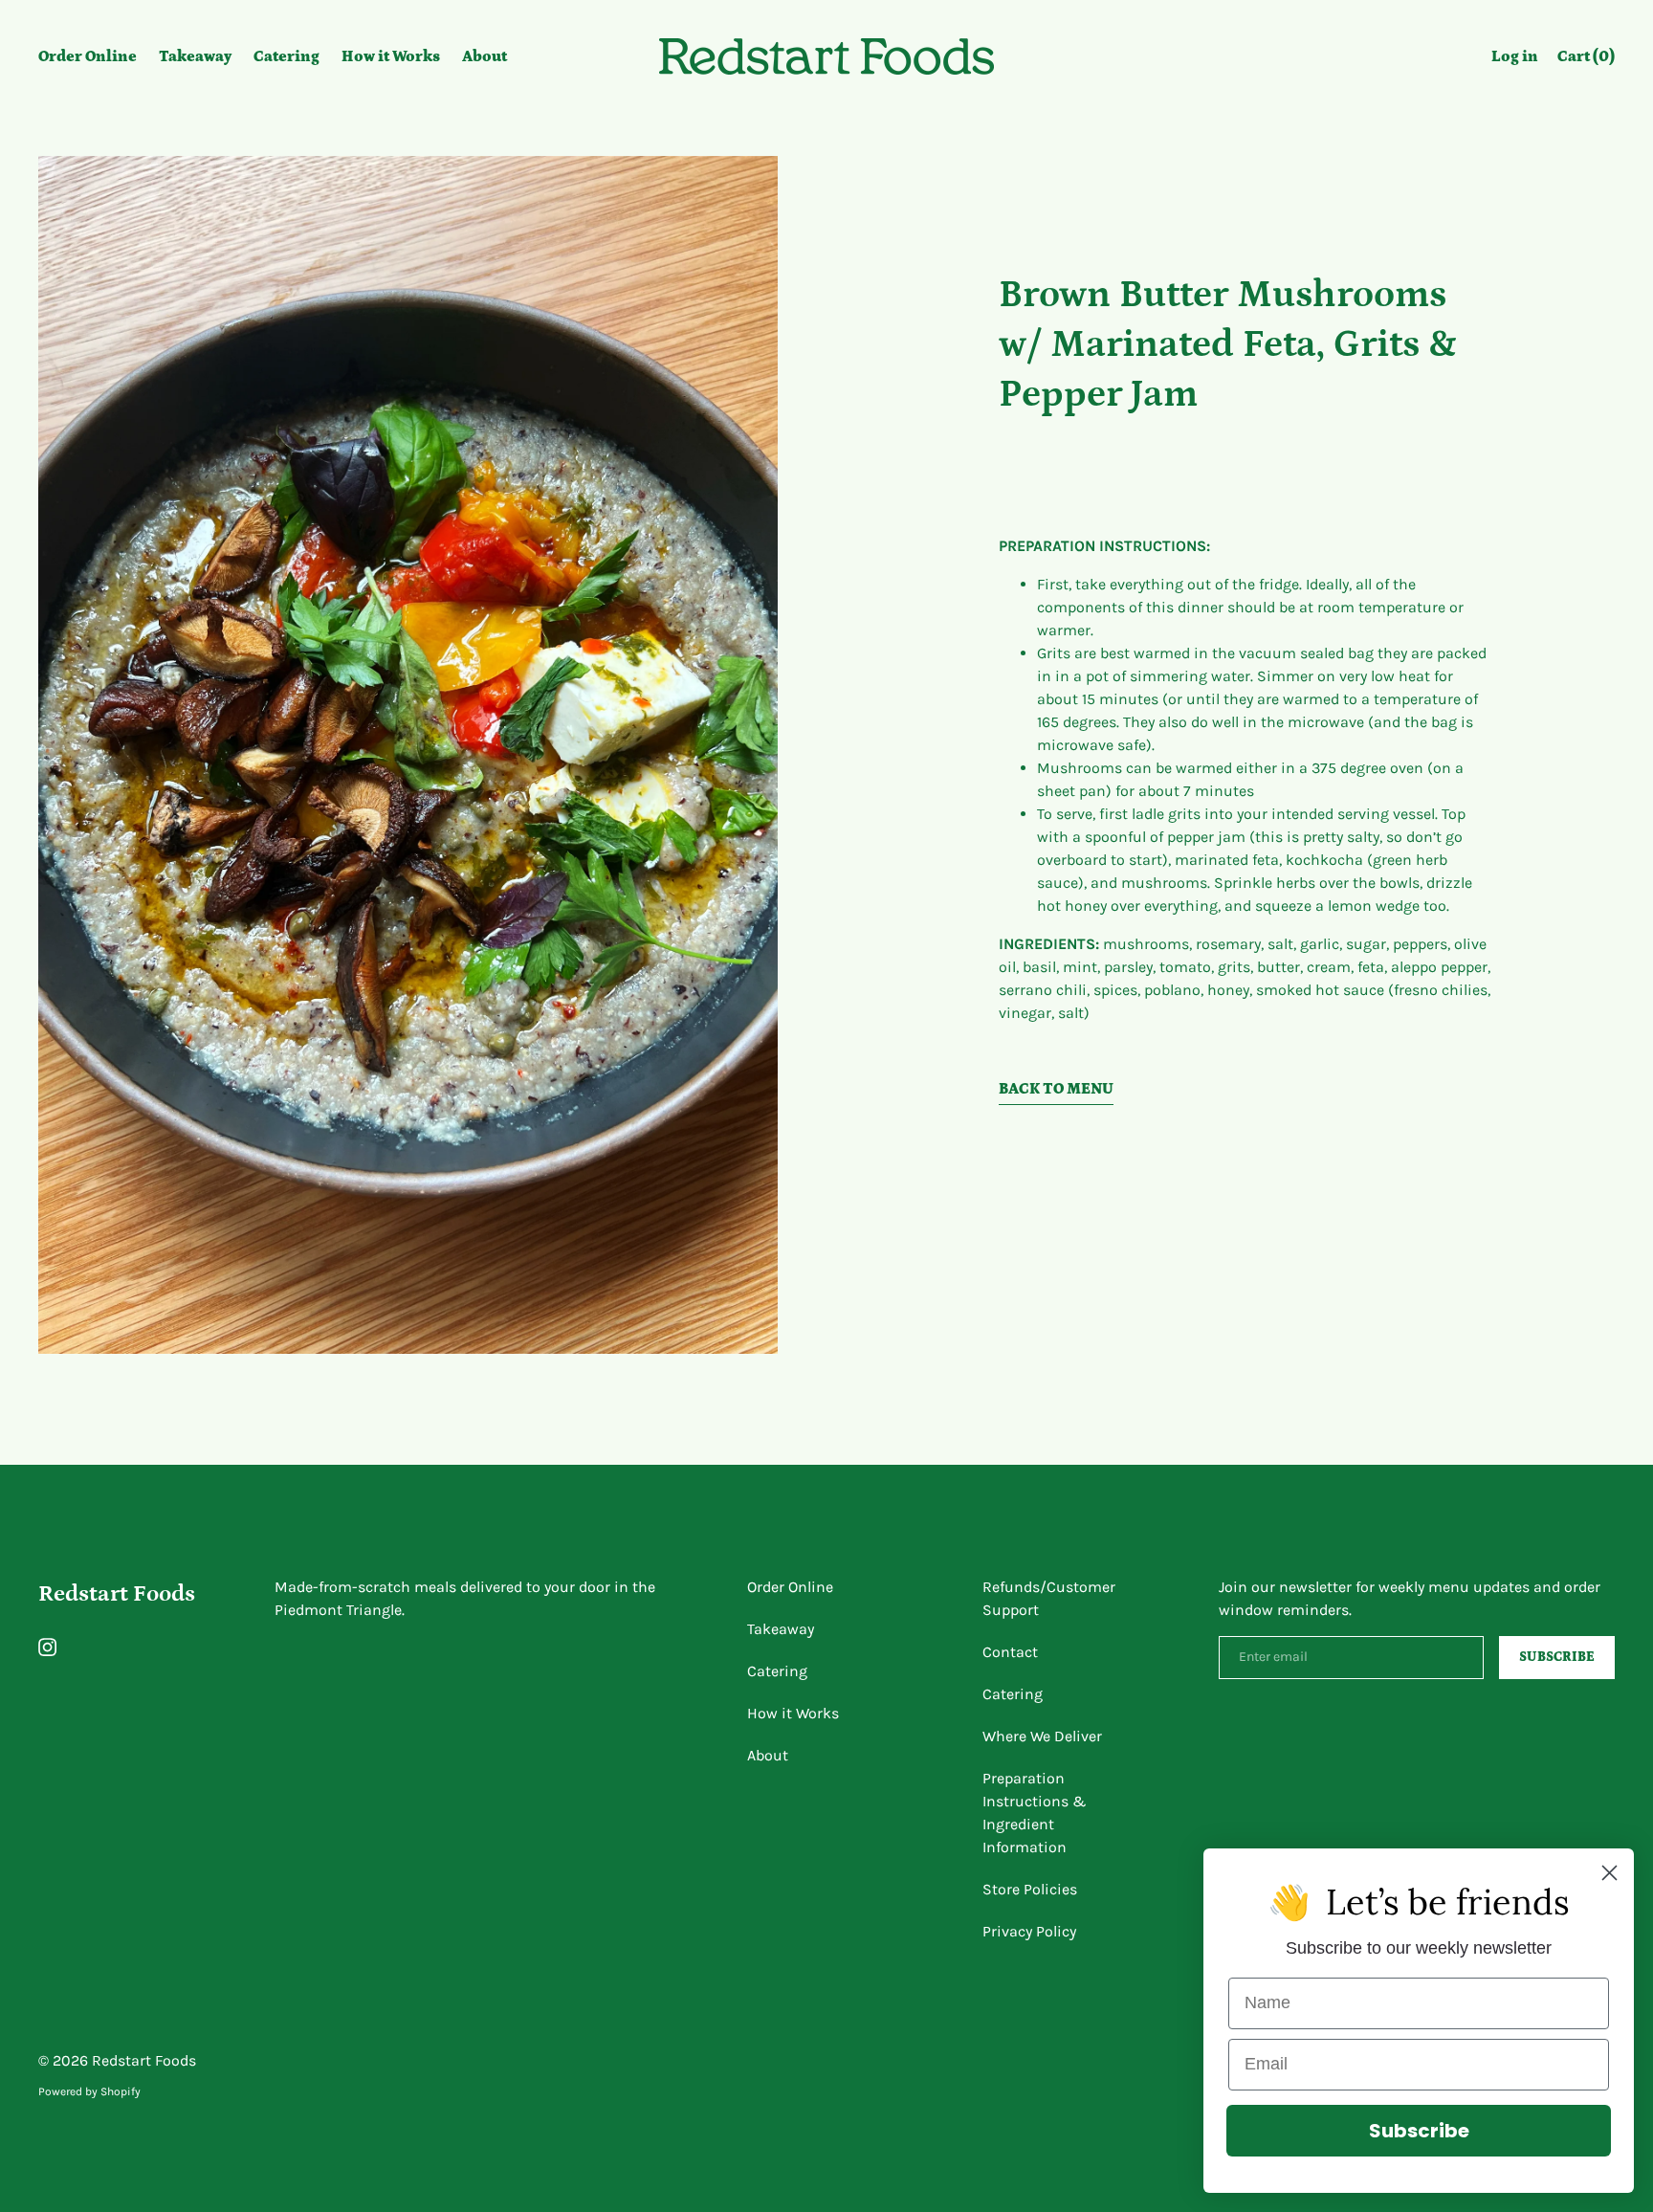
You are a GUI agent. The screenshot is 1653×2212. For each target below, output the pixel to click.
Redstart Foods (117, 1593)
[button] (1586, 59)
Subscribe (1419, 2131)
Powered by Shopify (89, 2091)
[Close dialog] (1609, 1873)
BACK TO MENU (1056, 1089)
